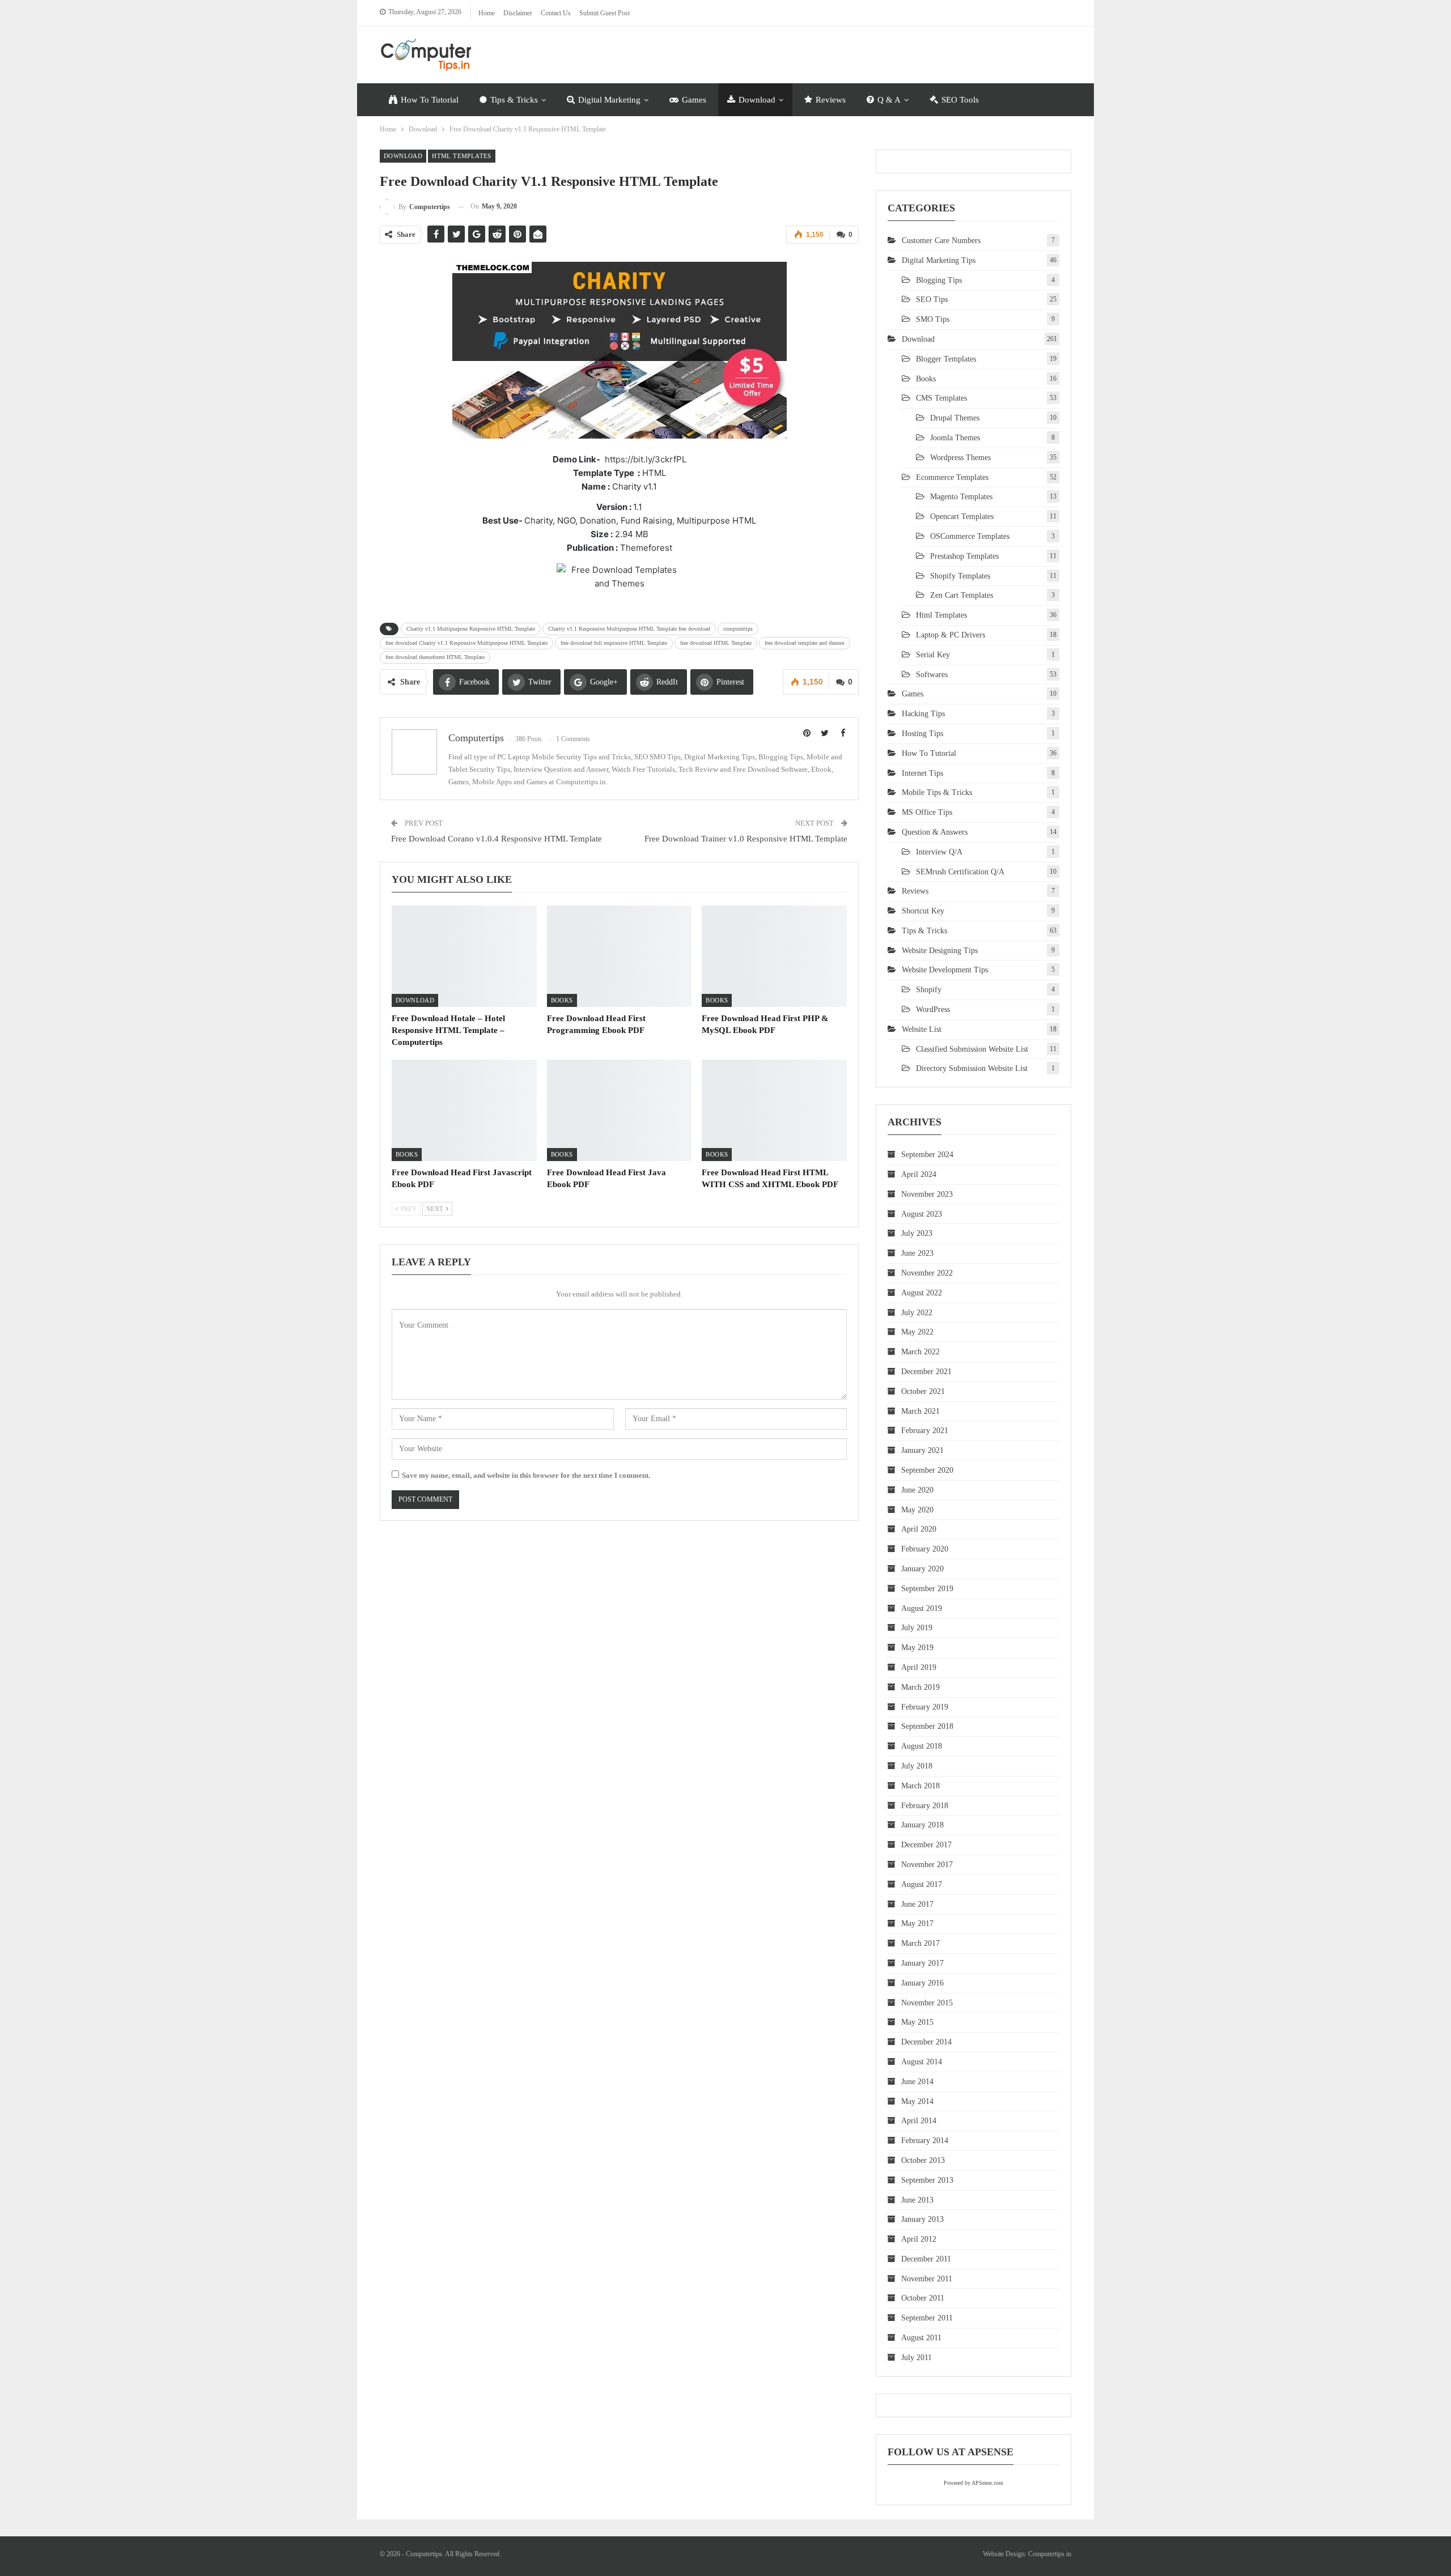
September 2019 (927, 1589)
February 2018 (925, 1806)
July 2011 (917, 2358)
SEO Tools (960, 100)
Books (562, 1000)
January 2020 (922, 1569)
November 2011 (927, 2279)
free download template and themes (805, 643)
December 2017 (926, 1845)
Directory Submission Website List (972, 1068)
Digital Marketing (609, 100)
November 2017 (927, 1865)
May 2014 (917, 2101)
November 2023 (927, 1194)
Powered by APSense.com (973, 2483)
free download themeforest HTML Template (435, 657)
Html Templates (462, 156)
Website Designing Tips (940, 951)
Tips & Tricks (514, 100)
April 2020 (919, 1529)
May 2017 (917, 1924)
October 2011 (923, 2298)
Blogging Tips (939, 280)
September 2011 (927, 2318)
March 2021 (920, 1411)
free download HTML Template (716, 643)
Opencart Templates (962, 517)
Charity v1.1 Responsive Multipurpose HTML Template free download (629, 629)
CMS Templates (941, 398)
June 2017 (917, 1904)
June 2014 (917, 2082)
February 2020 (925, 1549)
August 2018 (922, 1746)
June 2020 (917, 1490)
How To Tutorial (430, 100)
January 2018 (922, 1825)
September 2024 (927, 1155)
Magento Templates (961, 497)
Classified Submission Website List (972, 1049)
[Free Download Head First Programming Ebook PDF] (620, 956)
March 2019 (920, 1687)
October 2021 (923, 1391)
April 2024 (919, 1174)
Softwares (932, 675)
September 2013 (927, 2180)
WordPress (933, 1009)
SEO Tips (932, 299)
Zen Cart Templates (962, 595)
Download (757, 100)
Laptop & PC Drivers (951, 635)
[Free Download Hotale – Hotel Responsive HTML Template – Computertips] (464, 956)
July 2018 (917, 1766)
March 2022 (920, 1352)
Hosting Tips (922, 734)
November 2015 (927, 2003)
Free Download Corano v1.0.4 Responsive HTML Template (497, 839)
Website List (922, 1029)
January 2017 (922, 1963)
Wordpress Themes (960, 458)
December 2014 (926, 2042)
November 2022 (927, 1273)
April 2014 (919, 2121)
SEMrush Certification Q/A (960, 872)
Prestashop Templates (964, 556)
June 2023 (917, 1253)
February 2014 (925, 2141)
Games (694, 100)
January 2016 (922, 1983)
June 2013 (917, 2200)
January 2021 (922, 1450)
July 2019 (917, 1628)
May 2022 (917, 1332)
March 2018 (920, 1786)
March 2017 (920, 1943)
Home (487, 13)
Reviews (831, 100)
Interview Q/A (939, 852)
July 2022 (917, 1313)
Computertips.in (1050, 2554)
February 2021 (925, 1431)
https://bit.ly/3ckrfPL (646, 459)
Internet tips (922, 773)
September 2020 (927, 1470)
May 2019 (917, 1648)
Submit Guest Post (604, 13)
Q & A (889, 100)
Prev (408, 1209)
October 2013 (923, 2160)
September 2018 (927, 1726)
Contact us (556, 13)
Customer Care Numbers (941, 241)
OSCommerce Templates (970, 536)
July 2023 (917, 1233)
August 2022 (922, 1293)
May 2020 (917, 1510)
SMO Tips (933, 319)
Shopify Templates (960, 576)
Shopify (929, 990)
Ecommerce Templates (952, 477)
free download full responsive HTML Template (614, 643)
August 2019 (922, 1608)
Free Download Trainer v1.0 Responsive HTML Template (746, 839)
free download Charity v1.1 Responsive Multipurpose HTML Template (466, 643)
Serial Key (933, 655)
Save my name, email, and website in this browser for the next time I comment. (526, 1475)
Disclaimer (518, 13)
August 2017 (922, 1884)
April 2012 (919, 2239)
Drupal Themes (955, 418)
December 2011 (926, 2259)
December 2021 (926, 1372)
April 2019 (919, 1667)
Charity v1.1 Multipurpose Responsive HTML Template (471, 629)
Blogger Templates (946, 359)
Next (436, 1209)
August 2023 (922, 1214)
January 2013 (922, 2219)
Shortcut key (923, 911)
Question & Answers (935, 832)
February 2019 (925, 1707)
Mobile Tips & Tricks (937, 792)
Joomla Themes (955, 438)
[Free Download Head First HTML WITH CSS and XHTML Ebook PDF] (774, 1110)
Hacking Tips (923, 714)
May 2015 (917, 2022)
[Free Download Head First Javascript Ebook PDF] (464, 1110)
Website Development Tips (945, 970)
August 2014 (922, 2062)
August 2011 (921, 2338)
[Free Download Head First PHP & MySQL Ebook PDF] (774, 956)
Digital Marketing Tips (939, 260)
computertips (738, 629)
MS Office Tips (927, 812)
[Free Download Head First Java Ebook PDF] (620, 1110)
